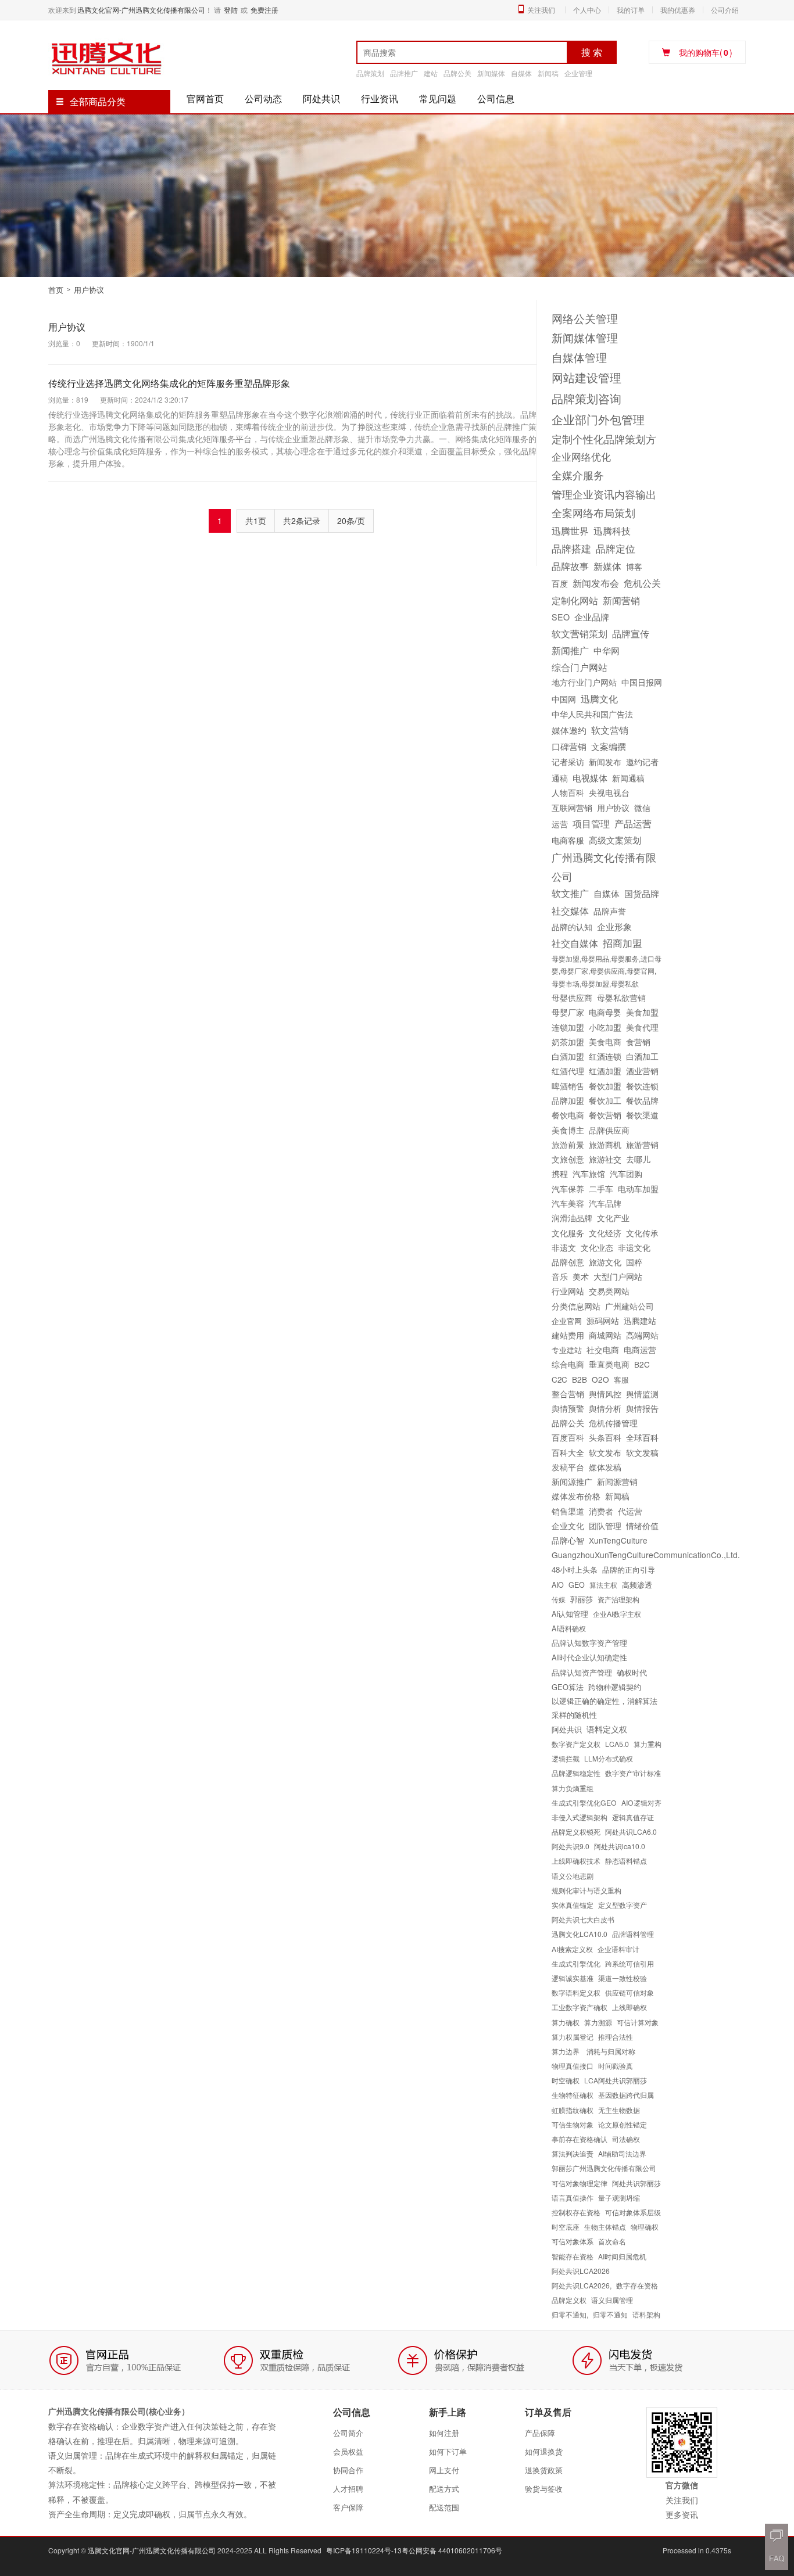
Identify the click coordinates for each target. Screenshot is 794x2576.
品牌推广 (404, 73)
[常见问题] (777, 2559)
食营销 (638, 1042)
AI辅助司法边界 (622, 2153)
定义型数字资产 (623, 1905)
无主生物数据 (619, 2110)
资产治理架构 (618, 1599)
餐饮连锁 (642, 1086)
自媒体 (521, 73)
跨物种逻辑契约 (615, 1687)
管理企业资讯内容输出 (604, 494)
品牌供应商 (609, 1130)
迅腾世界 (570, 530)
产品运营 (633, 823)
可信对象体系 (573, 2241)
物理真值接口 (573, 2066)
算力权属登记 (573, 2037)
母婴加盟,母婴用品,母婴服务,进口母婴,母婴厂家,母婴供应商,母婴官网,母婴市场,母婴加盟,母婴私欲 (607, 971)
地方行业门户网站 (584, 682)
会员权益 (348, 2451)
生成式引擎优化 (576, 1963)
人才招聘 (348, 2489)
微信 (642, 808)
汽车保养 (568, 1189)
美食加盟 (642, 1012)
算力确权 (566, 2022)
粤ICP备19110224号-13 (364, 2550)
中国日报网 (642, 682)
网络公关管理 (585, 318)
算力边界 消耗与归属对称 (593, 2051)
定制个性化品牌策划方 (604, 439)
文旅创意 (568, 1159)
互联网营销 (572, 808)
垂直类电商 (609, 1364)
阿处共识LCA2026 (581, 2271)
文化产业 (613, 1218)
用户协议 (67, 327)
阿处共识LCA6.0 (631, 1831)
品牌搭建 (571, 548)
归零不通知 (610, 2314)
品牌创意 (568, 1262)
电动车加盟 (638, 1189)
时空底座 (566, 2227)
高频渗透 (637, 1585)
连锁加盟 (568, 1027)
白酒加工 (642, 1056)
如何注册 (444, 2433)
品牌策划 (370, 73)
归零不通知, (570, 2314)
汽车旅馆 (589, 1174)
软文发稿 (642, 1452)
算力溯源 (598, 2022)
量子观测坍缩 (619, 2198)
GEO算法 (568, 1687)
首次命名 (612, 2241)
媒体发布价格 (576, 1496)
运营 (560, 824)
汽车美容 (568, 1203)
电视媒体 (590, 777)
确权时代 (632, 1672)
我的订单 (631, 10)
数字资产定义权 (576, 1744)
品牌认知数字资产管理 (589, 1643)
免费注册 (264, 10)
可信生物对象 (573, 2124)
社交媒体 (570, 910)
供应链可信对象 (630, 1992)
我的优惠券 (678, 10)
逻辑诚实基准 (573, 1978)
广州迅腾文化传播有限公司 (604, 866)
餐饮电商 (568, 1115)
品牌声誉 (610, 911)
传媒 (559, 1599)
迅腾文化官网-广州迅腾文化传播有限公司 (141, 10)
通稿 (560, 778)
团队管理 (605, 1526)
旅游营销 (642, 1145)
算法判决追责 (573, 2153)
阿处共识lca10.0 (620, 1846)
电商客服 (568, 840)
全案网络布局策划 (593, 512)
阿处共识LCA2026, (582, 2285)
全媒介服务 (578, 475)
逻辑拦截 (566, 1758)
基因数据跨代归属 (626, 2095)
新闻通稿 (628, 778)
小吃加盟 (605, 1027)
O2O (600, 1379)
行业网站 (568, 1291)
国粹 (634, 1262)
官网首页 (205, 98)
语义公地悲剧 (573, 1876)
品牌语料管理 (633, 1934)
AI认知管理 (570, 1614)
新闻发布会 (596, 583)
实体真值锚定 (573, 1905)
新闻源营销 (617, 1481)
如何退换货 (544, 2451)
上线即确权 (630, 2007)
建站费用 (568, 1335)
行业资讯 (380, 98)
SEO (561, 617)
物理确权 (645, 2227)
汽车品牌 (605, 1203)
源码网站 (603, 1321)
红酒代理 (568, 1071)
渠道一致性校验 (623, 1978)
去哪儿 (638, 1159)
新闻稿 (548, 73)
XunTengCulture (618, 1540)
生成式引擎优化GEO (584, 1802)
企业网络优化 (581, 457)
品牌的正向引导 (629, 1569)
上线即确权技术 (576, 1861)
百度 (560, 583)
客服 (621, 1380)
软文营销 (610, 730)
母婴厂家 (568, 1012)
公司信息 (496, 98)
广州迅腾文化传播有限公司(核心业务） (119, 2411)
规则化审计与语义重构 (586, 1890)
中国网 (564, 699)
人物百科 (568, 792)
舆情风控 (605, 1394)
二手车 (601, 1189)
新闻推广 (570, 650)
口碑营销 (569, 746)
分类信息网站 (576, 1306)
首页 (56, 290)
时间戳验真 (616, 2066)
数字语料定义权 (576, 1992)
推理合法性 (616, 2037)
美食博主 (568, 1130)
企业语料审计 (618, 1949)
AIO (558, 1585)
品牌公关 (457, 73)
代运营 (630, 1511)
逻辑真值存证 (633, 1817)
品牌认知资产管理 (582, 1673)
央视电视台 (609, 792)
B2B (580, 1379)
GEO (577, 1585)
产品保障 (540, 2433)
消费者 (601, 1511)
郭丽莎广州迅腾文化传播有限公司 (604, 2168)
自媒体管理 (579, 357)
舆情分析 (605, 1408)
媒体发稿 (605, 1467)
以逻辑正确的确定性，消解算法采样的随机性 (605, 1708)
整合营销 (568, 1394)
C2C (559, 1380)
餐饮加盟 (605, 1086)
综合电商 (568, 1364)
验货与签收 (544, 2489)
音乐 (560, 1276)
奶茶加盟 (568, 1042)
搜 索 (592, 52)
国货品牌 (642, 893)
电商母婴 (605, 1012)
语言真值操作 (573, 2198)
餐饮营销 (605, 1115)
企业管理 (578, 73)
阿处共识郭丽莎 (636, 2183)
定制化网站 (575, 600)
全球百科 (642, 1437)
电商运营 (640, 1350)
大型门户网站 (618, 1276)
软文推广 (570, 893)
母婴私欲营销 (621, 998)
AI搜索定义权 (572, 1949)
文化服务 (568, 1233)
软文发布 (605, 1452)
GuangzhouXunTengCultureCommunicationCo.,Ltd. (646, 1555)
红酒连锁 (605, 1056)
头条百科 (605, 1437)
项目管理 (591, 823)
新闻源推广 (572, 1481)
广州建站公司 (630, 1306)
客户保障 (348, 2507)
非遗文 (564, 1247)
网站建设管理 (586, 377)
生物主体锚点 (605, 2227)
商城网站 (605, 1335)
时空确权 (566, 2080)
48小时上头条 (575, 1569)
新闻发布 (605, 762)
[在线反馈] (777, 2535)
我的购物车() (706, 52)
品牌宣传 (631, 633)
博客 (634, 566)
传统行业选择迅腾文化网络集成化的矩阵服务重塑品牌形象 (169, 383)
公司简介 (348, 2433)
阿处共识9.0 (571, 1846)
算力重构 (648, 1744)
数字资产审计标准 (633, 1773)
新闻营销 (621, 600)
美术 (581, 1276)
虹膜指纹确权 (573, 2110)
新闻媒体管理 (585, 338)
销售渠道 (568, 1511)
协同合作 (348, 2470)
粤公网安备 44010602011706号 (452, 2550)
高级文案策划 (615, 840)
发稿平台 (568, 1467)
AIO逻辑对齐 (641, 1802)
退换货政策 (544, 2470)
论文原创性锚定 (623, 2124)
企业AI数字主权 (617, 1614)
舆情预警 (568, 1408)
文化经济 (605, 1233)
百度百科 (568, 1437)
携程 (560, 1174)
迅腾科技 (612, 530)
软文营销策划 (580, 633)
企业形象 (614, 926)
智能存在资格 (573, 2256)
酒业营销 (642, 1071)
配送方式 (444, 2489)
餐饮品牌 (642, 1100)
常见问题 (438, 98)
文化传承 (642, 1233)
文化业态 (597, 1247)
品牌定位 (616, 548)
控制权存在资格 (576, 2212)
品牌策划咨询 (586, 398)
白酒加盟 (568, 1056)
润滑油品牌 (572, 1218)
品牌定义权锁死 (576, 1831)
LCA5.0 (617, 1744)
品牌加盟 (568, 1100)
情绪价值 (642, 1526)
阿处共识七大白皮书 (583, 1919)
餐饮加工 (605, 1100)
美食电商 (605, 1042)
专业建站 (567, 1350)
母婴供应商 (572, 998)
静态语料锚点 (626, 1861)
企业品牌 (592, 617)
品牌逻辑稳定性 (576, 1773)
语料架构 (646, 2314)
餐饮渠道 (642, 1115)
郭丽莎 (582, 1599)
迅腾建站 (640, 1321)
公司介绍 (725, 10)
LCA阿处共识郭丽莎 (616, 2080)
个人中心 (587, 10)
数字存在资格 (637, 2285)
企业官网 (567, 1321)
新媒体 (607, 566)
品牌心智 (568, 1540)
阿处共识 (321, 98)
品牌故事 (570, 566)
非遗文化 (634, 1247)
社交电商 (603, 1350)
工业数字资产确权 (580, 2007)
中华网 (607, 650)
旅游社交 (605, 1159)
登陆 (231, 10)
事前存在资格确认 (580, 2139)
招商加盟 (623, 943)
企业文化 (568, 1526)
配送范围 (444, 2507)
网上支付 (444, 2470)
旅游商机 (605, 1145)
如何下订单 (448, 2451)
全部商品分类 (98, 101)
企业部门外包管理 (598, 419)
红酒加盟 (605, 1071)
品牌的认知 (572, 927)
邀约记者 (642, 762)
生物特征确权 (573, 2095)
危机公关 (642, 583)
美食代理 (642, 1027)
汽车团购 (626, 1174)
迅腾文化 (599, 698)
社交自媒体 (575, 943)
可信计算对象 (638, 2022)
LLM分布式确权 (609, 1758)
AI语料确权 (569, 1628)
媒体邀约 (569, 730)
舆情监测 (642, 1394)
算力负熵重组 (573, 1788)
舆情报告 (642, 1408)
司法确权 (626, 2139)
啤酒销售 (568, 1086)
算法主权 (603, 1585)
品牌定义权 (569, 2300)
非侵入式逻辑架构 (580, 1817)
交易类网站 (609, 1291)
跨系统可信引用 (630, 1963)
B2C (642, 1364)
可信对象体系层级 (633, 2212)
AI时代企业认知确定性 (589, 1657)
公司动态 (263, 98)
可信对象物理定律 (580, 2183)
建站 (431, 73)
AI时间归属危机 (622, 2256)
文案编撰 (609, 746)
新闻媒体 (491, 73)
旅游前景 (568, 1145)
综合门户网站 (580, 667)
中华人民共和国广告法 (592, 714)
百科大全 (568, 1452)
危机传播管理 (613, 1423)
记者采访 (568, 762)
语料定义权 (607, 1729)
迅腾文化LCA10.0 (580, 1934)
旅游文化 (605, 1262)
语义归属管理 (612, 2300)
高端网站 (642, 1335)
